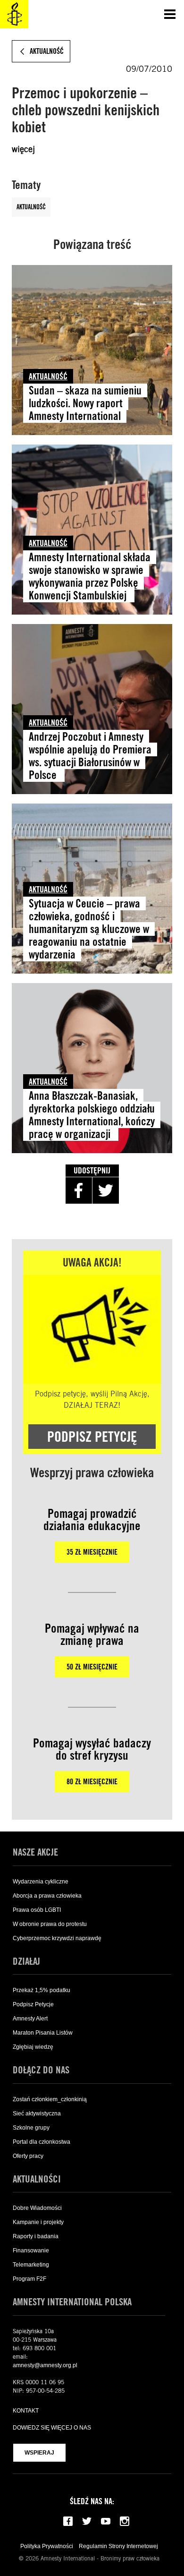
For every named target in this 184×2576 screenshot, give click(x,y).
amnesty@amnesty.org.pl (45, 2365)
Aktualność (31, 207)
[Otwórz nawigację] (170, 14)
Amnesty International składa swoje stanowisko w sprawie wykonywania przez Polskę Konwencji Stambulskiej (90, 576)
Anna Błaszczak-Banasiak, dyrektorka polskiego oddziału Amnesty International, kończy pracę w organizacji (92, 1115)
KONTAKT (26, 2411)
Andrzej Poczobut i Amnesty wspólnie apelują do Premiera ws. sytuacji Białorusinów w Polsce (90, 756)
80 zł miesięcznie (92, 1782)
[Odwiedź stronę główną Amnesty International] (14, 14)
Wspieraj (39, 2453)
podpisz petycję (92, 1437)
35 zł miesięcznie (92, 1552)
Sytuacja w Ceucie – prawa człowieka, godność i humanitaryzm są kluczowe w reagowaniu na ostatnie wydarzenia (89, 929)
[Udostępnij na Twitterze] (106, 1190)
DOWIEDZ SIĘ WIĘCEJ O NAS (52, 2428)
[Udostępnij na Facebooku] (79, 1190)
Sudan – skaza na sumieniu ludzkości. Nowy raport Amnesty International (85, 403)
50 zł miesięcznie (92, 1667)
